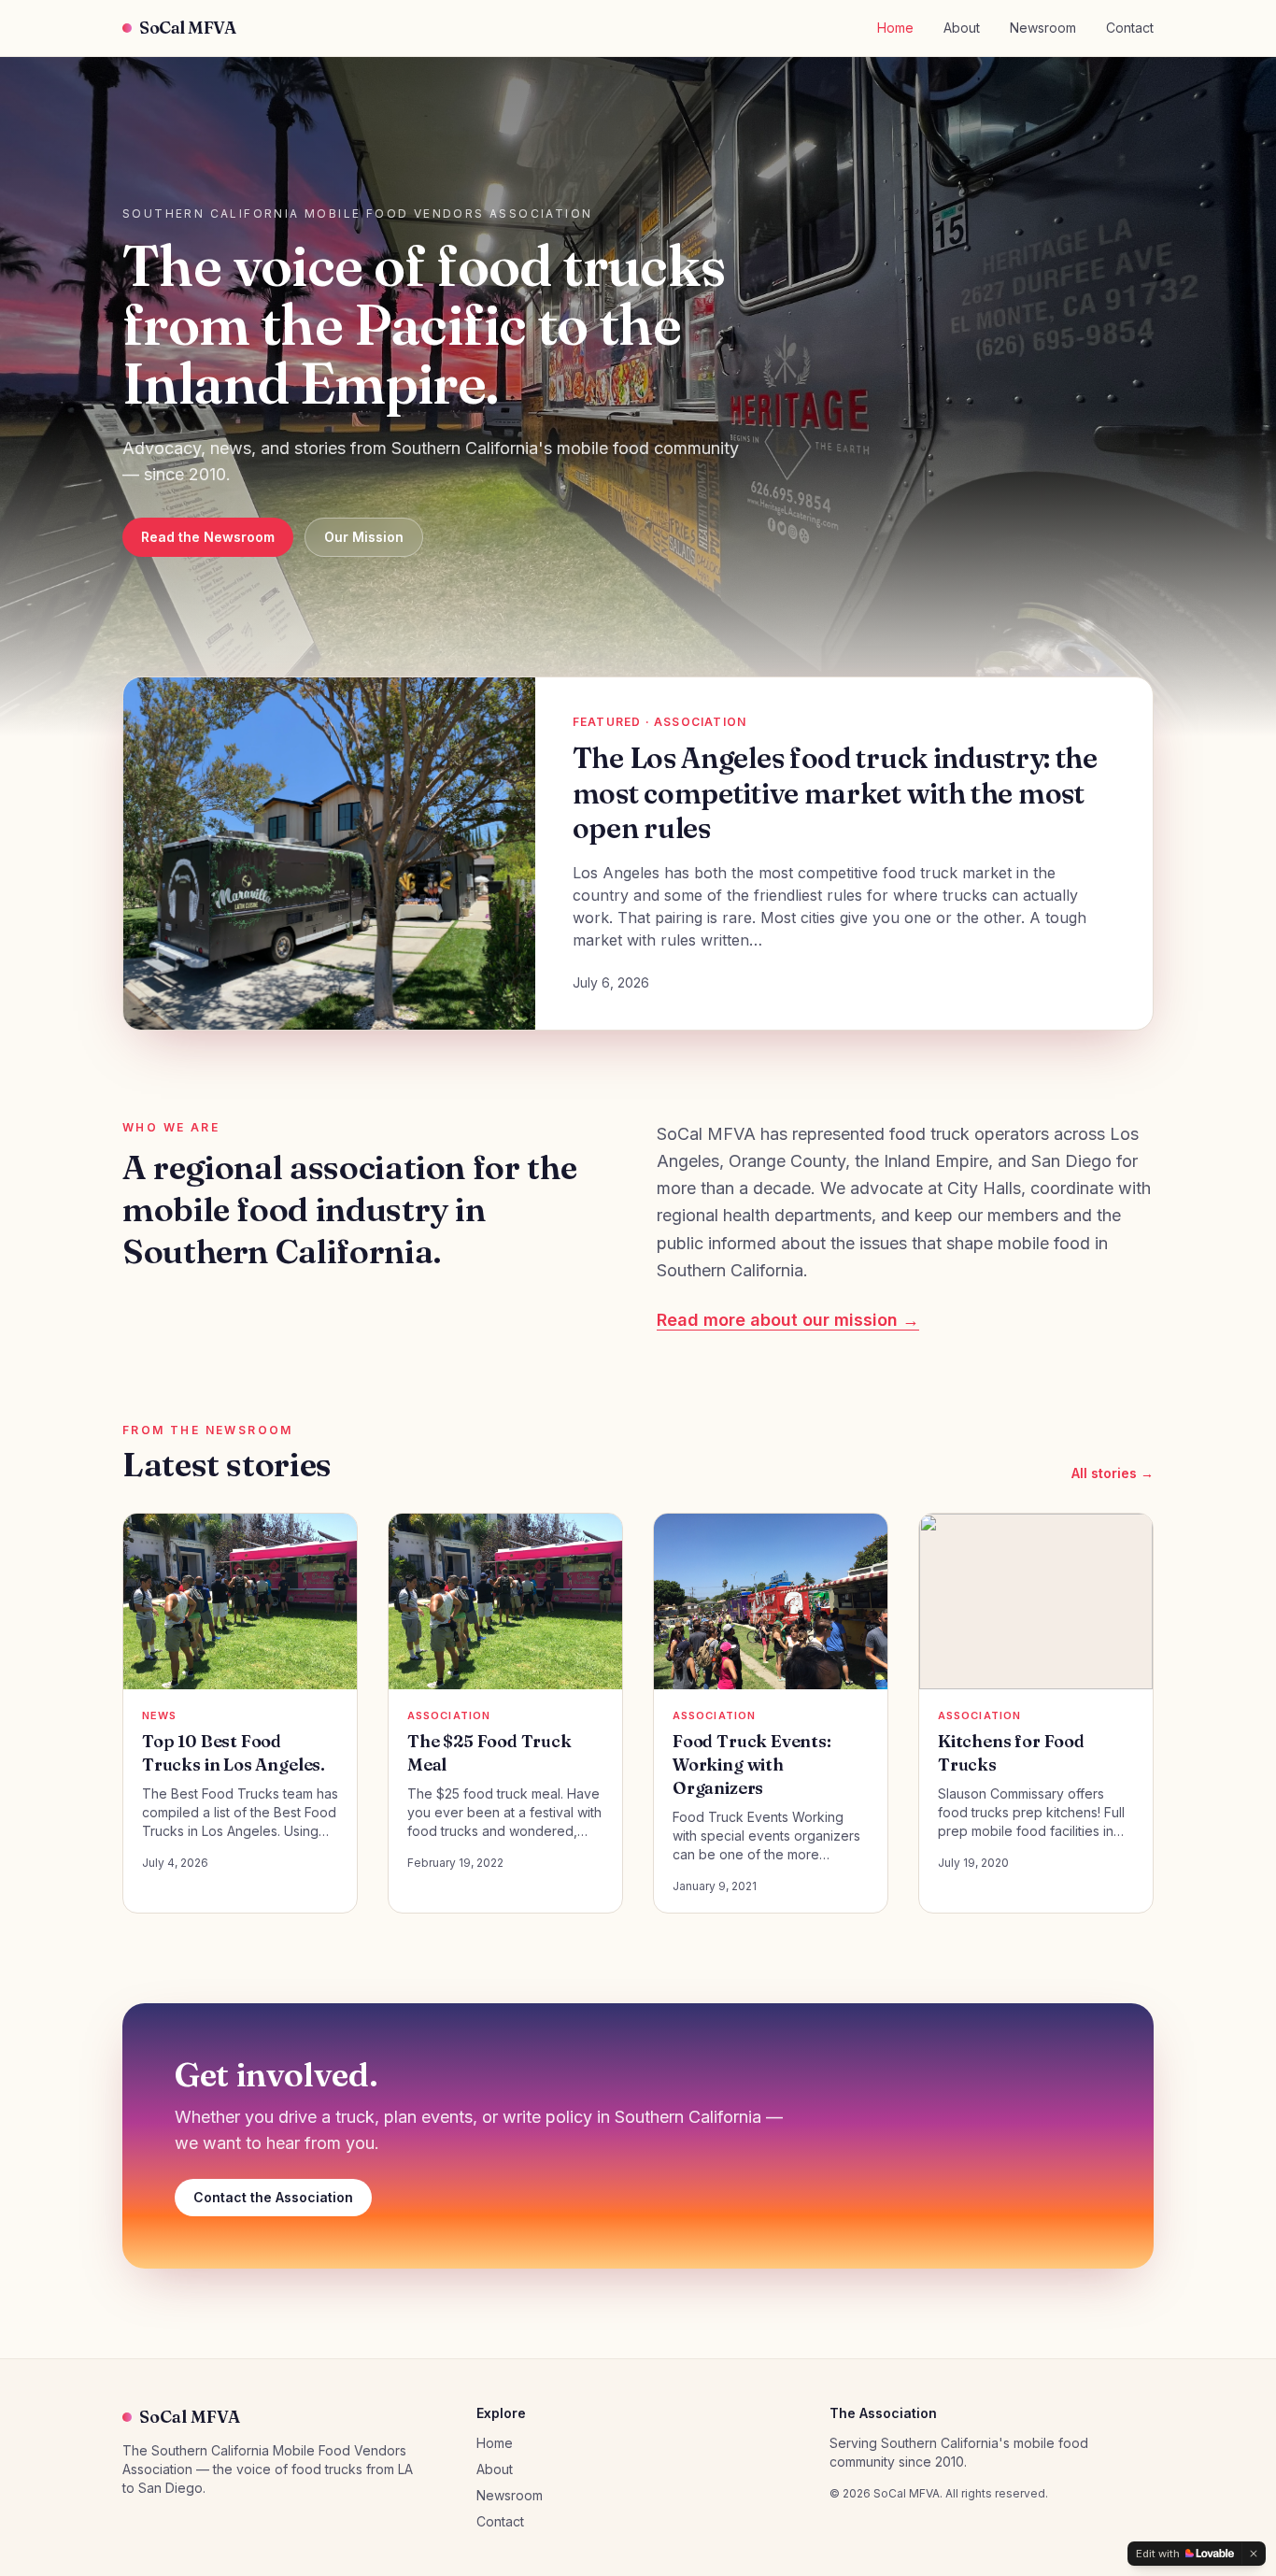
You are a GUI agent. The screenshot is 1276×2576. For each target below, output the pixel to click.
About (962, 28)
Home (895, 28)
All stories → (1113, 1473)
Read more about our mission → (788, 1320)
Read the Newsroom (208, 537)
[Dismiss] (1254, 2554)
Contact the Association (273, 2197)
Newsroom (1043, 28)
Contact (1130, 28)
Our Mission (364, 537)
